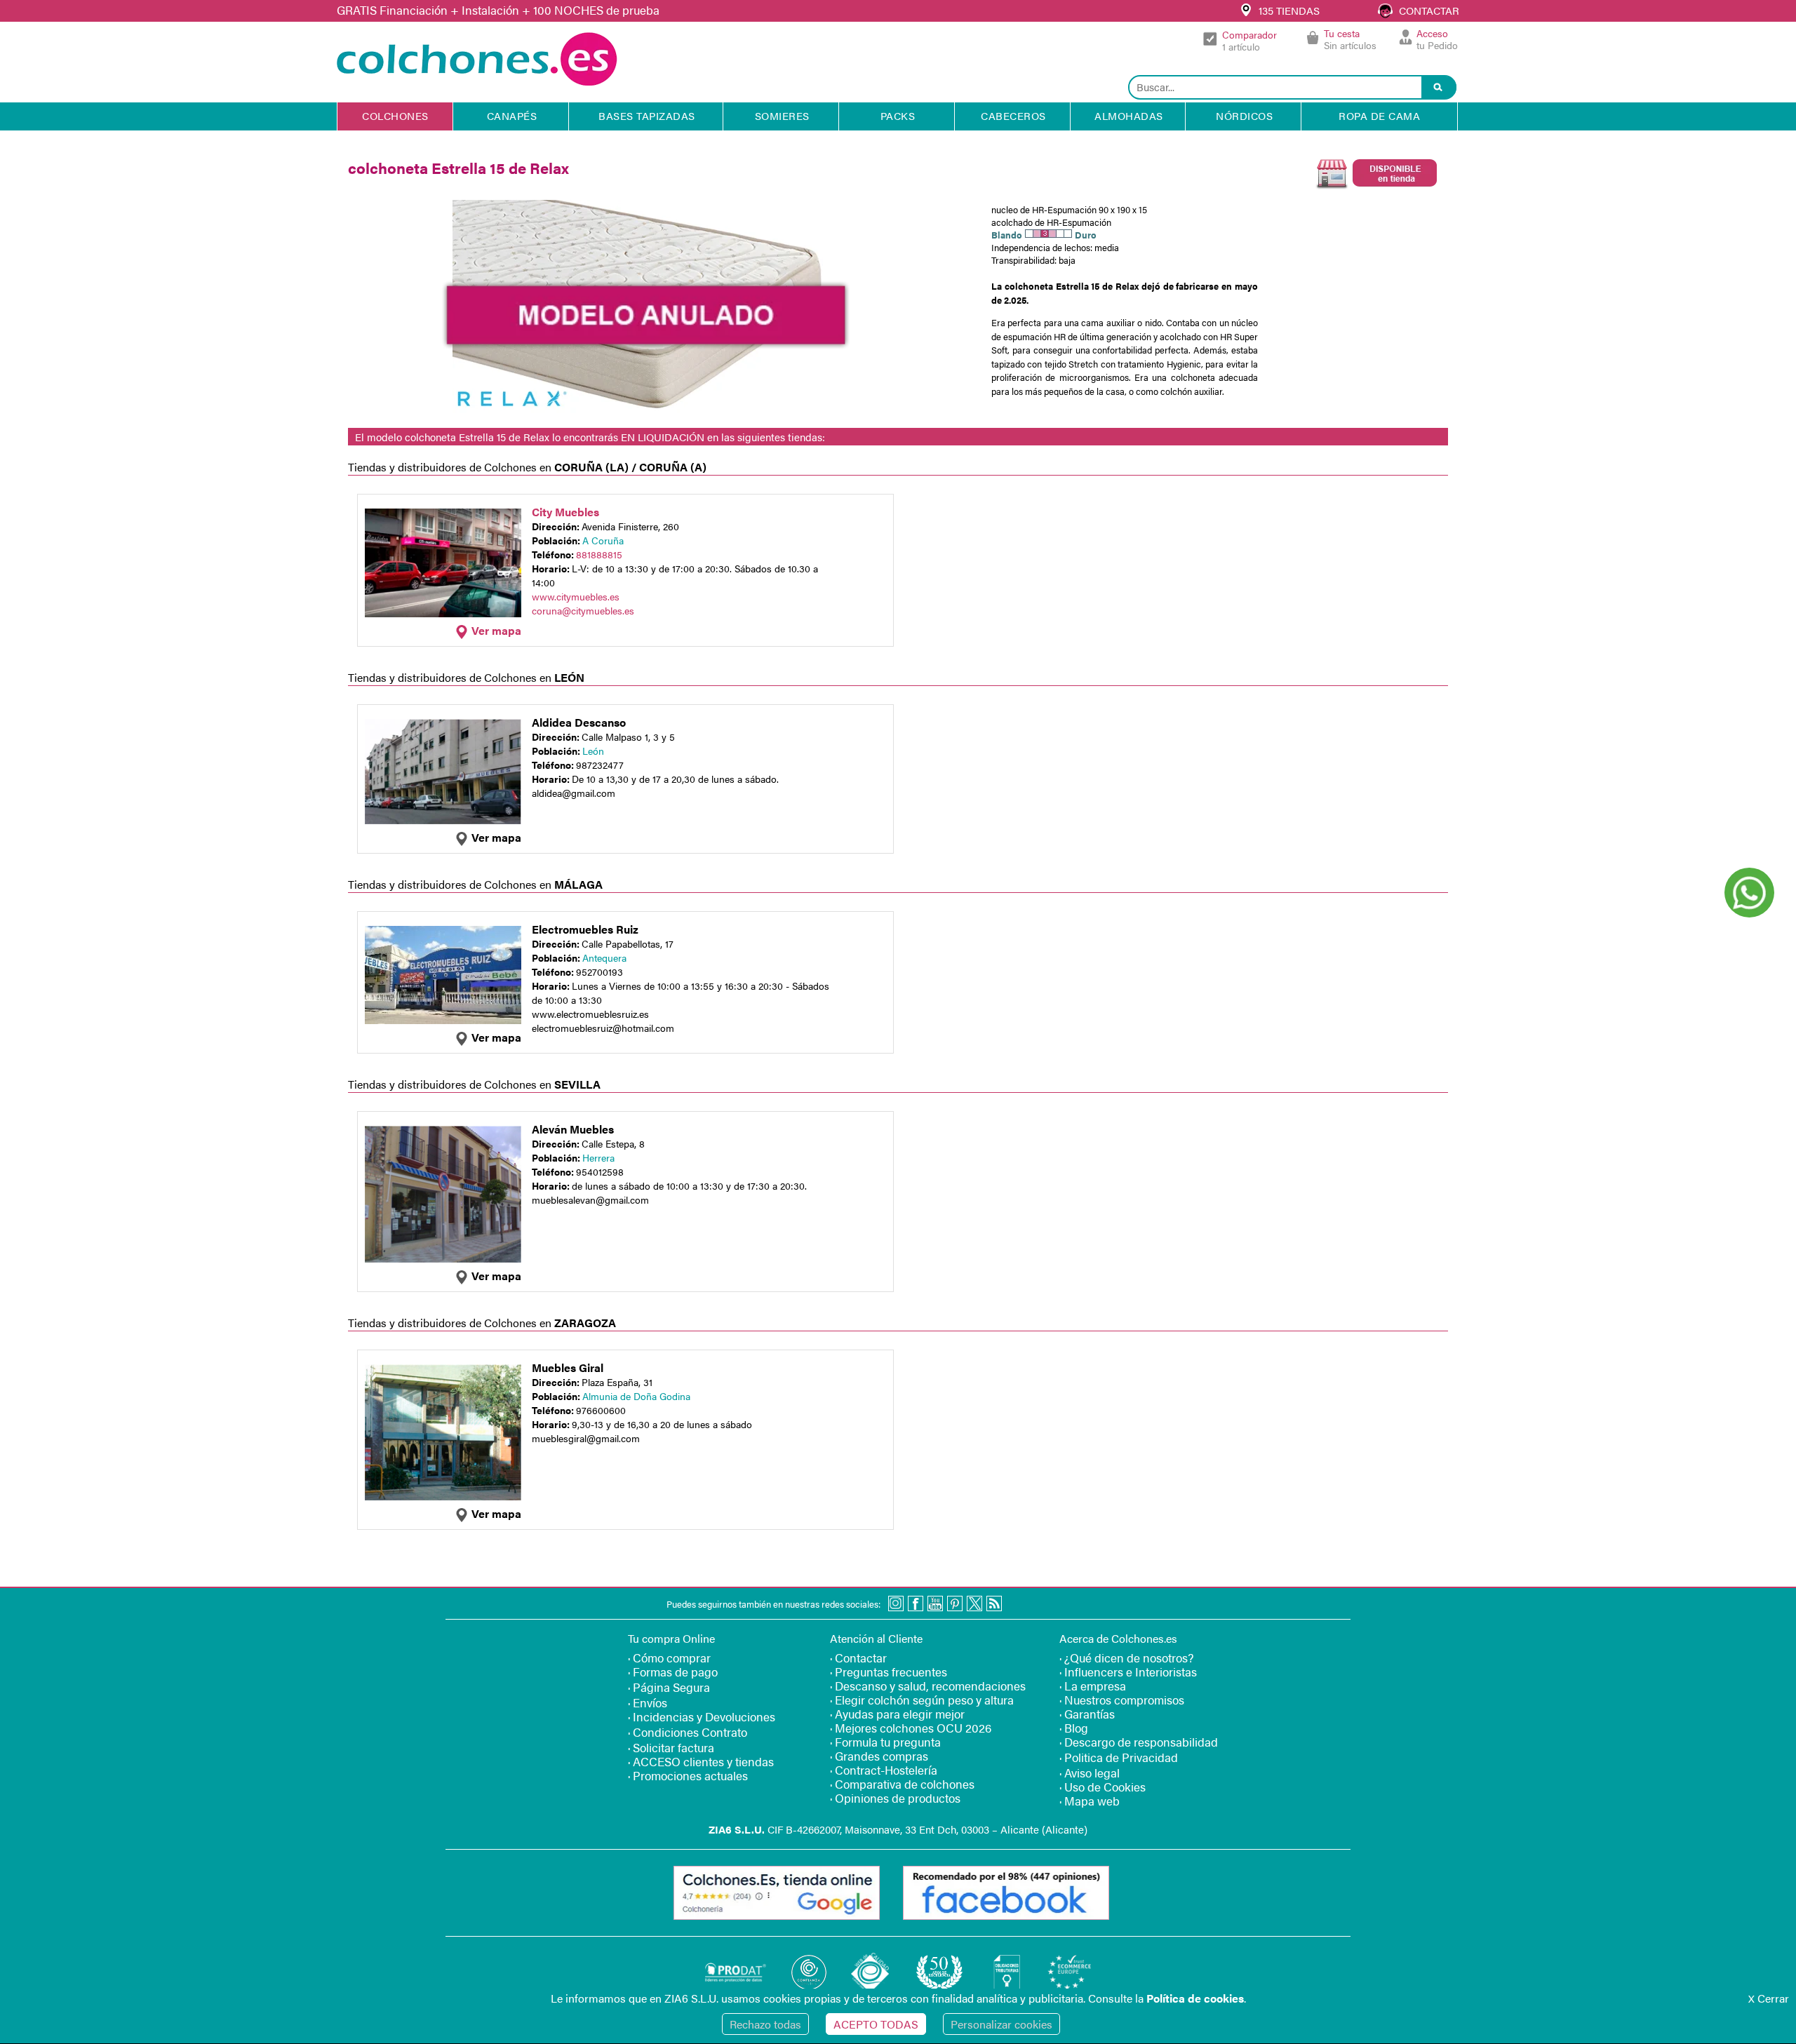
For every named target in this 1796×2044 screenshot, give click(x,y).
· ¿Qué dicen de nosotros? (1126, 1658)
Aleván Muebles (573, 1129)
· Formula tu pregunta (885, 1742)
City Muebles (565, 512)
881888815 (599, 554)
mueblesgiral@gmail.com (586, 1438)
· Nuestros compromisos (1122, 1700)
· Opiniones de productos (895, 1798)
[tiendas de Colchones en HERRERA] (443, 1259)
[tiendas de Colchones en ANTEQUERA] (443, 1020)
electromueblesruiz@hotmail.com (603, 1028)
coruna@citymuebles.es (583, 610)
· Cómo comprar (669, 1658)
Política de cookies (1195, 1998)
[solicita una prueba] (1367, 189)
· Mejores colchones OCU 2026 (911, 1728)
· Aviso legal (1090, 1773)
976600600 (601, 1410)
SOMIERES (782, 115)
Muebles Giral (568, 1367)
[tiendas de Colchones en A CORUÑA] (443, 613)
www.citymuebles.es (576, 596)
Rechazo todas (765, 2024)
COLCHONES (395, 115)
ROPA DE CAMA (1379, 115)
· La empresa (1093, 1686)
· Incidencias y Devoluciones (702, 1716)
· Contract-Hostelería (884, 1770)
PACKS (898, 115)
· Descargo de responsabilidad (1139, 1742)
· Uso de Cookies (1103, 1787)
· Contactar (858, 1658)
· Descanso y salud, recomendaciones (928, 1686)
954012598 (600, 1171)
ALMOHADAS (1129, 115)
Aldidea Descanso (579, 722)
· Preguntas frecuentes (889, 1672)
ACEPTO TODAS (876, 2024)
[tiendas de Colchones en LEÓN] (443, 820)
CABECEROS (1013, 115)
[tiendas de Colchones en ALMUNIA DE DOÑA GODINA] (443, 1497)
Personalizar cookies (1001, 2024)
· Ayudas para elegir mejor (897, 1714)
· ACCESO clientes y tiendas (701, 1761)
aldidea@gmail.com (574, 793)
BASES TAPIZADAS (647, 115)
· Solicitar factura (671, 1747)
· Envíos (648, 1702)
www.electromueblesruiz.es (590, 1014)
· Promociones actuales (688, 1775)
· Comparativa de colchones (902, 1784)
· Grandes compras (879, 1756)
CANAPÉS (512, 115)
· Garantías (1087, 1714)
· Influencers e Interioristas (1128, 1672)
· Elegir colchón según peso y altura (922, 1700)
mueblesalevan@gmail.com (590, 1199)
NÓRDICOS (1244, 115)
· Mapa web (1090, 1801)
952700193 (599, 971)
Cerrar (1769, 1998)
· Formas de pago (673, 1672)
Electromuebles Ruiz (585, 929)
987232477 (600, 765)
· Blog (1074, 1728)
